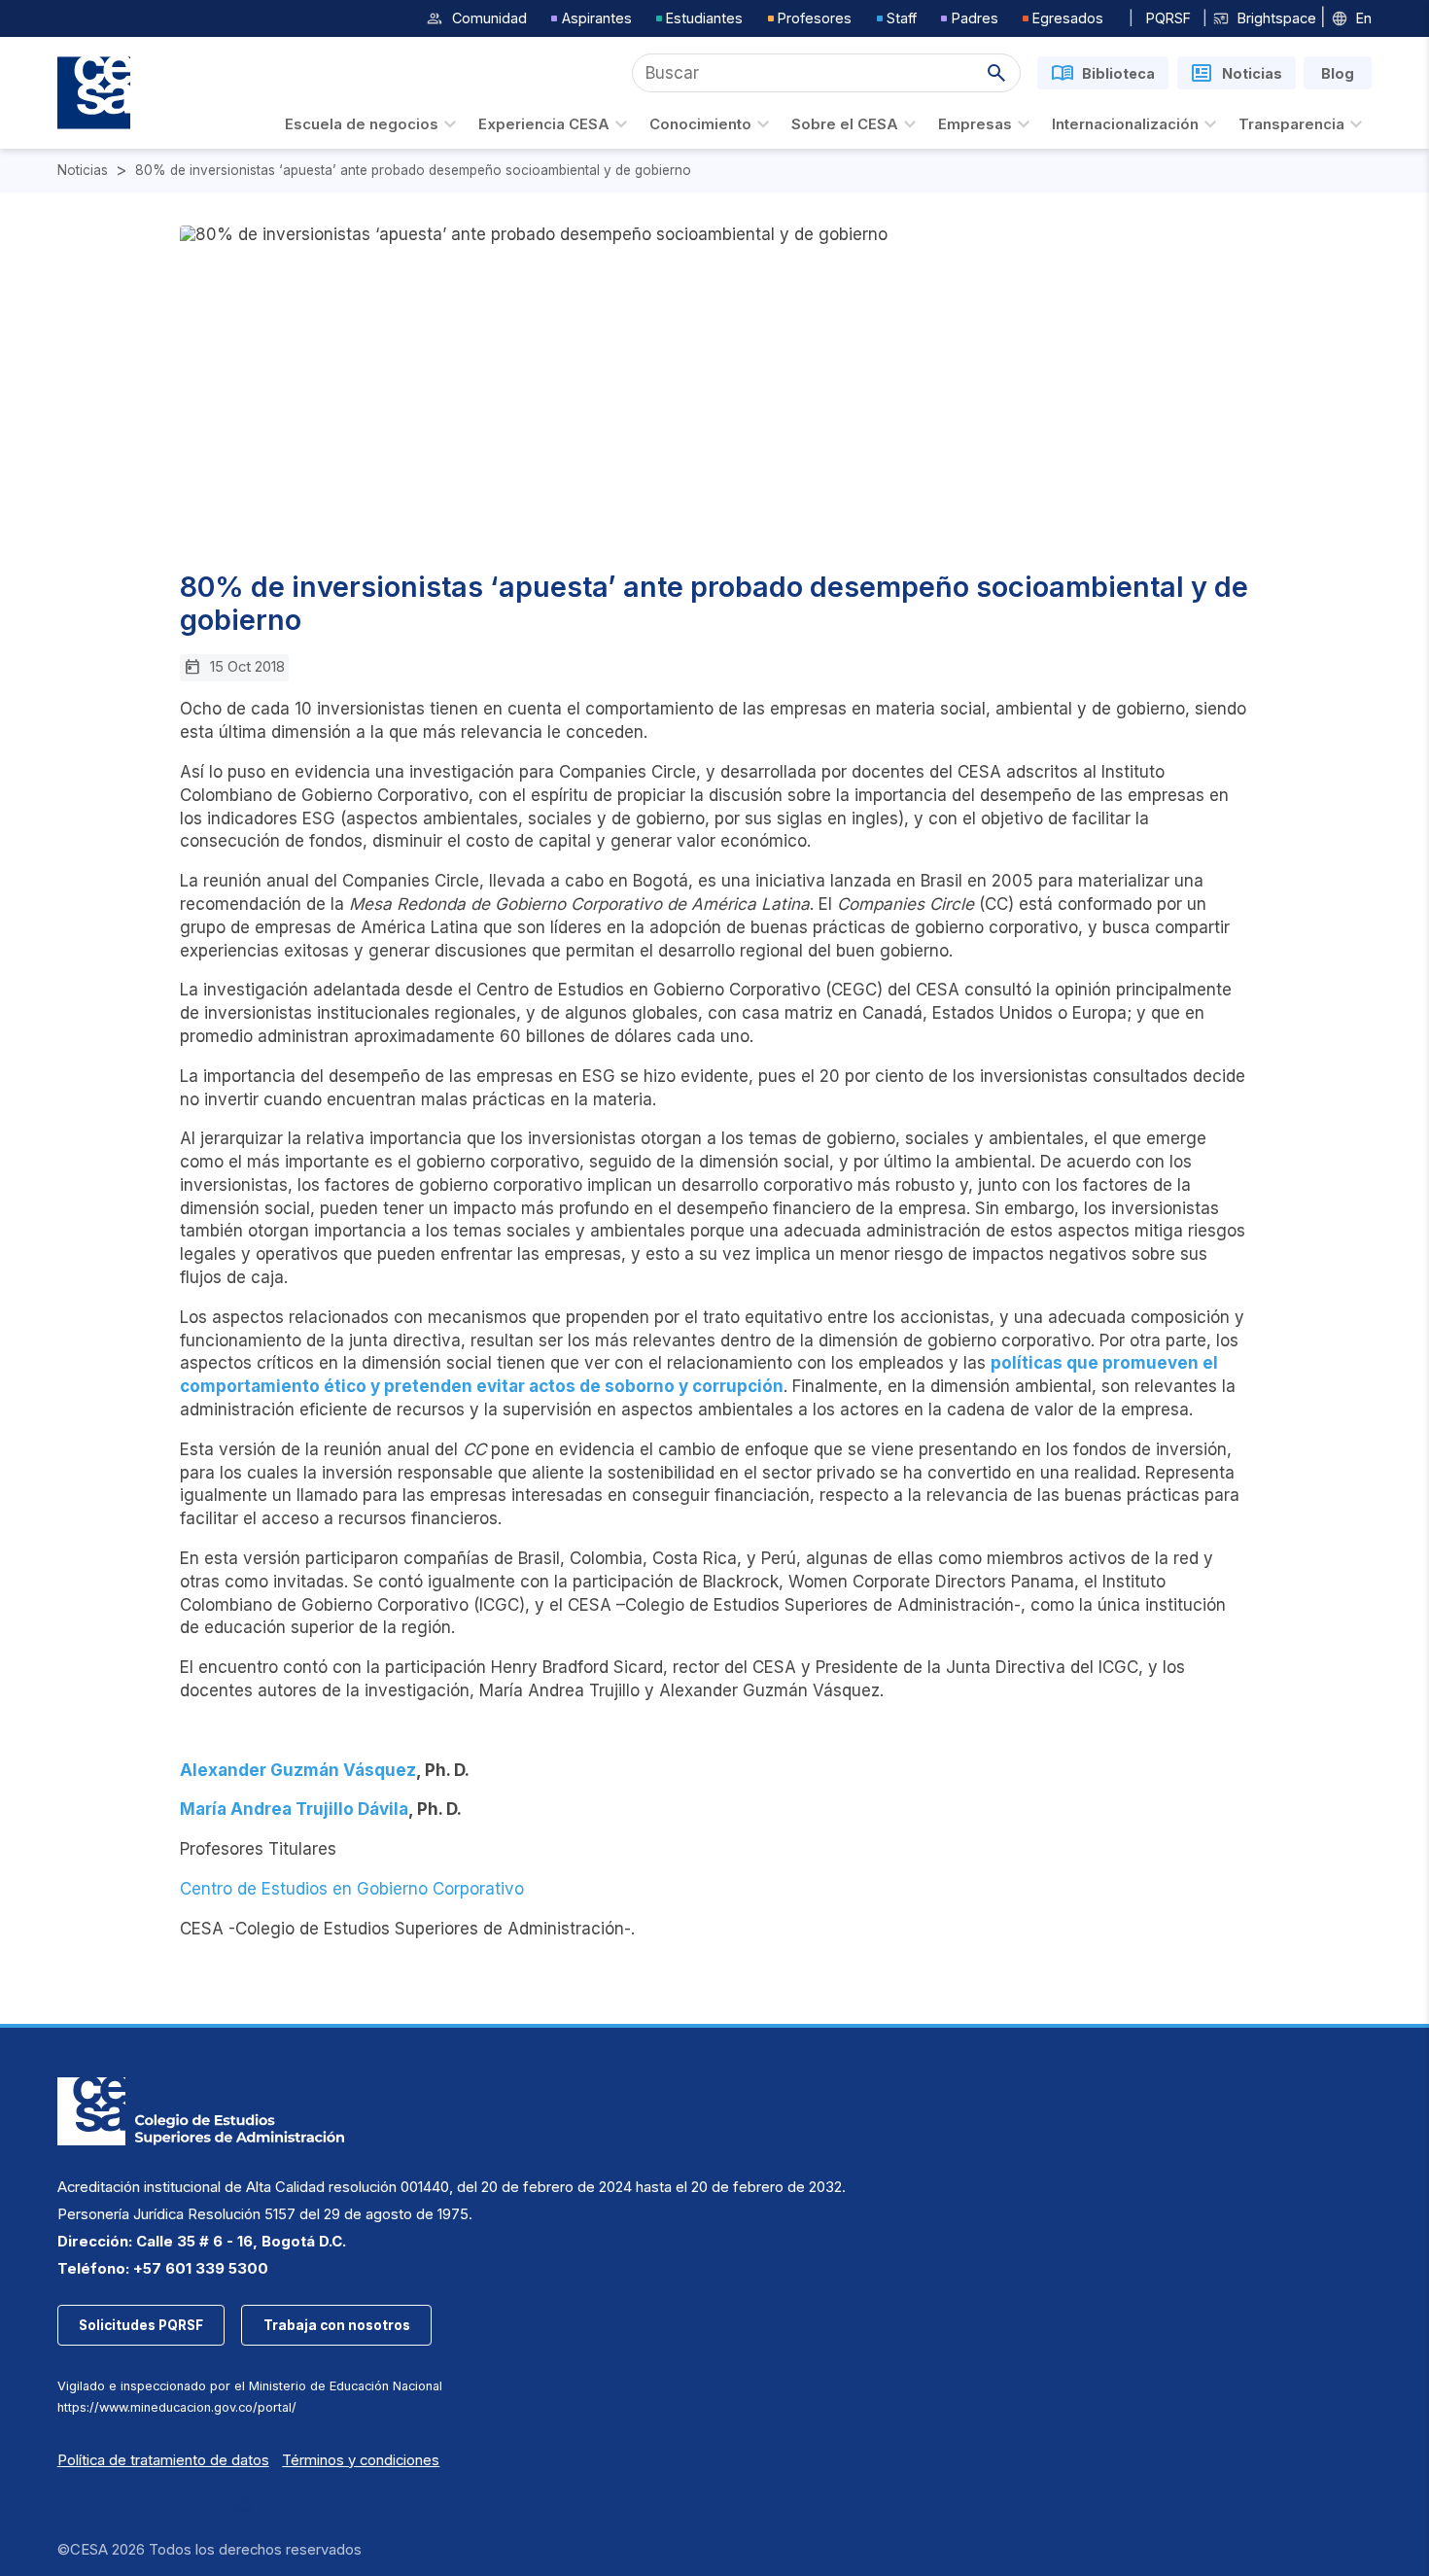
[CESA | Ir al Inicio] (94, 93)
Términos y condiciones (361, 2460)
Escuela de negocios (362, 124)
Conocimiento (700, 124)
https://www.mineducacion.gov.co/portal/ (177, 2407)
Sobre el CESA (845, 124)
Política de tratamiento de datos (163, 2460)
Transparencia (1291, 124)
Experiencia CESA (544, 124)
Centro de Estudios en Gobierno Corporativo (352, 1889)
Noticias (83, 171)
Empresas (975, 124)
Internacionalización (1125, 124)
